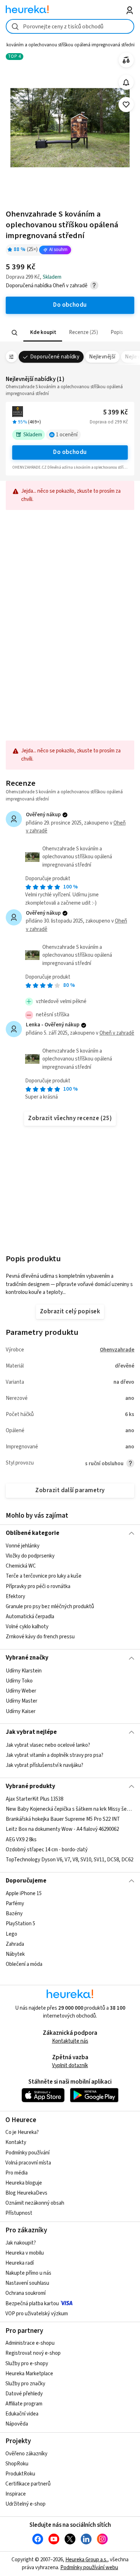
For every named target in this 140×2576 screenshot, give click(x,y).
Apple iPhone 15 (24, 1893)
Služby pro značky (25, 2384)
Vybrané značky (27, 1658)
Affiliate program (24, 2404)
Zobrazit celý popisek (70, 1312)
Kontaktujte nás (70, 2041)
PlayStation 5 (20, 1924)
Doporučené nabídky (55, 357)
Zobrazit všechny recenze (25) (70, 1118)
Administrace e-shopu (30, 2343)
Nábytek (15, 1954)
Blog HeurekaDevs (26, 2193)
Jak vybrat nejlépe (31, 1732)
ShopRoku (17, 2464)
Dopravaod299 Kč (109, 422)
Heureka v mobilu (25, 2253)
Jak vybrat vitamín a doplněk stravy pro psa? (55, 1755)
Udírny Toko (19, 1681)
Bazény (14, 1914)
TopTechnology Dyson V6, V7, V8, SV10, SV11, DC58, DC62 (69, 1860)
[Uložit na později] (126, 105)
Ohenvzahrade (117, 1350)
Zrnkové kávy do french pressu (40, 1637)
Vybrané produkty (31, 1786)
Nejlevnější (102, 357)
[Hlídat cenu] (126, 82)
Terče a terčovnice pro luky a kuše (44, 1576)
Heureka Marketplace (29, 2374)
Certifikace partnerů (28, 2484)
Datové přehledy (24, 2394)
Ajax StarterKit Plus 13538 (34, 1799)
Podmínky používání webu (89, 2568)
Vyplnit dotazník (70, 2066)
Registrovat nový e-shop (33, 2353)
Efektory (15, 1596)
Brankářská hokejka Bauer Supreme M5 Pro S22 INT (63, 1819)
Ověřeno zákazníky (26, 2454)
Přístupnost (19, 2213)
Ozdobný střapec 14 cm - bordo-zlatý (47, 1850)
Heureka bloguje (24, 2183)
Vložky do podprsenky (30, 1556)
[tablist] (70, 333)
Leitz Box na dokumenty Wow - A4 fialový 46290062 (62, 1829)
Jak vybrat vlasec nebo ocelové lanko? (48, 1745)
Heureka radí (20, 2263)
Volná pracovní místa (28, 2163)
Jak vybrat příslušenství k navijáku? (45, 1765)
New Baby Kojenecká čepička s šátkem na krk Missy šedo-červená (70, 1809)
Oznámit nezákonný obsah (35, 2203)
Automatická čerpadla (30, 1617)
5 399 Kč (115, 412)
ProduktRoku (20, 2474)
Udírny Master (22, 1701)
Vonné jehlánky (23, 1546)
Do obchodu (70, 452)
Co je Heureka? (22, 2132)
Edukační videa (22, 2414)
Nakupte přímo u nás (28, 2273)
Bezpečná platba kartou (32, 2304)
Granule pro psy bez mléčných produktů (50, 1607)
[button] (42, 333)
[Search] (14, 333)
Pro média (17, 2173)
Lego (11, 1934)
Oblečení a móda (24, 1964)
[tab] (42, 333)
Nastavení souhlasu (27, 2283)
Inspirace (16, 2494)
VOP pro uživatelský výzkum (37, 2314)
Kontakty (16, 2142)
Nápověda (17, 2424)
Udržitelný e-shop (25, 2504)
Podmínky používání (27, 2153)
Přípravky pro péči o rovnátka (38, 1586)
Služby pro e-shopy (27, 2364)
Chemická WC (21, 1566)
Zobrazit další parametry (70, 1490)
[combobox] (70, 26)
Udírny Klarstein (24, 1671)
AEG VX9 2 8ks (21, 1840)
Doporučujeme (26, 1881)
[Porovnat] (126, 60)
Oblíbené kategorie (32, 1533)
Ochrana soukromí (25, 2293)
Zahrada (15, 1944)
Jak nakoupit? (21, 2243)
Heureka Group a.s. (86, 2560)
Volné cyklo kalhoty (27, 1627)
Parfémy (15, 1904)
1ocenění (67, 435)
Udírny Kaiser (21, 1711)
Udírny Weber (21, 1691)
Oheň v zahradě (117, 1033)
